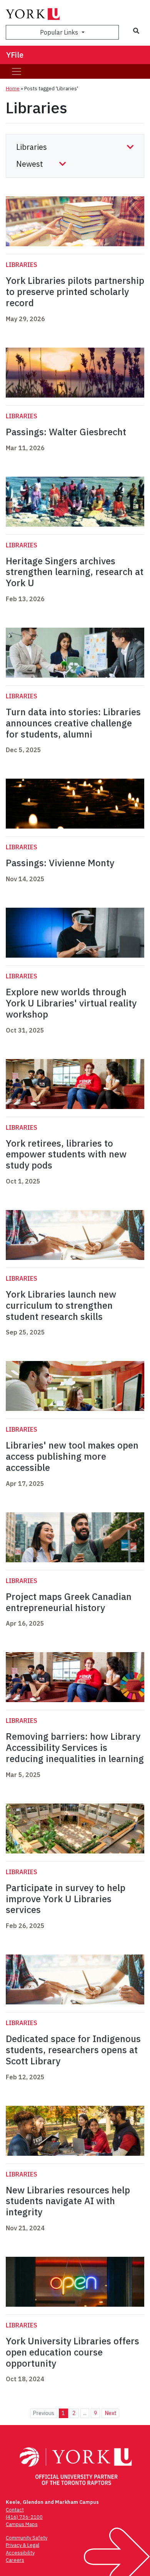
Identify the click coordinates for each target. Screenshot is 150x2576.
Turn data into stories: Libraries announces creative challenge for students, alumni (73, 723)
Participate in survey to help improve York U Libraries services (66, 1899)
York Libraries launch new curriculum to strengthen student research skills (61, 1305)
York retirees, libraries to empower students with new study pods (66, 1154)
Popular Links (60, 32)
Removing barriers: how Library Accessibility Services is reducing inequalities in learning (75, 1747)
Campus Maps (22, 2524)
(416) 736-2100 (24, 2517)
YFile (15, 55)
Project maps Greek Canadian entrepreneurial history (69, 1602)
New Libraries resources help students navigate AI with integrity (68, 2201)
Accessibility (20, 2553)
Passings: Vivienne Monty (60, 863)
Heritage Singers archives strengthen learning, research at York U (75, 572)
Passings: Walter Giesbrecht (66, 432)
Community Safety (27, 2538)
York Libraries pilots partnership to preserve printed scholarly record (75, 292)
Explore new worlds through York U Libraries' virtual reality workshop (71, 1003)
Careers (15, 2560)
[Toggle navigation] (17, 71)
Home (13, 89)
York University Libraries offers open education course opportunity (72, 2352)
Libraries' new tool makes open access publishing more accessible (72, 1456)
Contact (15, 2510)
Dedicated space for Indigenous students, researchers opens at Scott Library (73, 2050)
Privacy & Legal (22, 2545)
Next (111, 2413)
